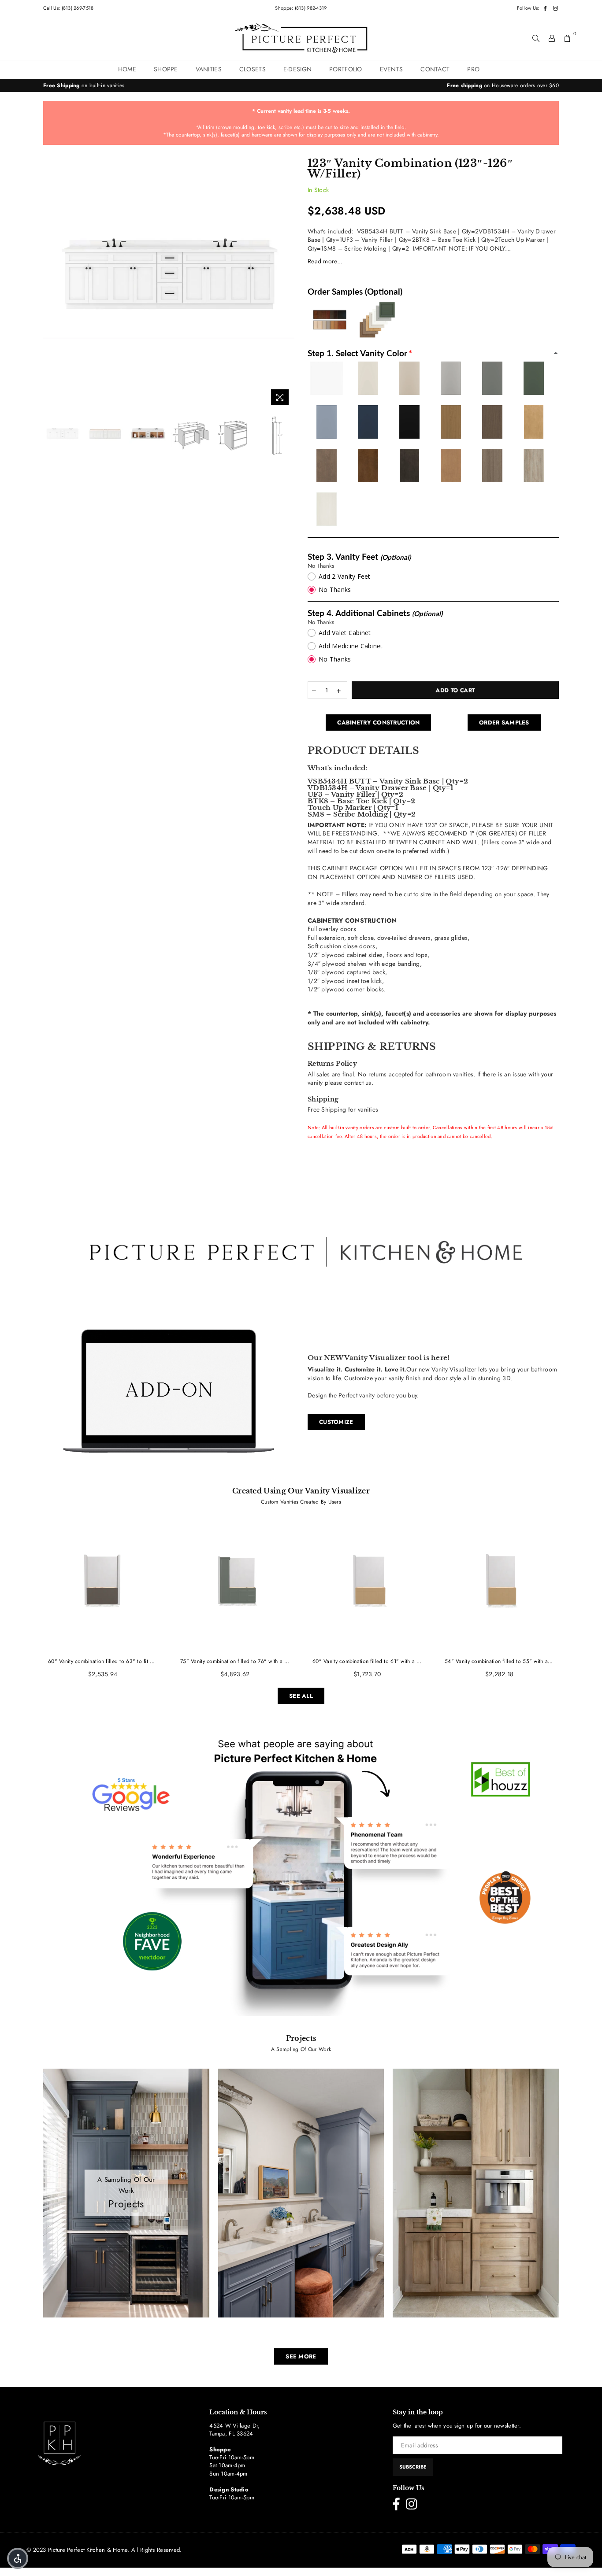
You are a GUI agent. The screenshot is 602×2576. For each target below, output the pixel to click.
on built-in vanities (84, 85)
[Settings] (552, 38)
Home (127, 69)
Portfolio (346, 69)
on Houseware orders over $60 (503, 85)
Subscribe (413, 2467)
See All (301, 1696)
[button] (18, 2558)
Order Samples (504, 723)
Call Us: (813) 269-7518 (68, 8)
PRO (473, 69)
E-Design (297, 69)
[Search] (536, 38)
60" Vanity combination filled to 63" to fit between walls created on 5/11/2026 (103, 1661)
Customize (336, 1422)
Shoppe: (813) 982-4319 (301, 8)
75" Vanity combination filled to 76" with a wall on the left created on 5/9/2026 (235, 1661)
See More (301, 2356)
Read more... (325, 261)
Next (287, 284)
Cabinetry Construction (378, 723)
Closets (253, 69)
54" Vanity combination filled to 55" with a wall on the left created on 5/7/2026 (499, 1661)
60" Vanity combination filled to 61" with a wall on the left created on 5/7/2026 (367, 1661)
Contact (435, 69)
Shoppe (166, 69)
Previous (51, 284)
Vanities (209, 69)
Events (392, 69)
